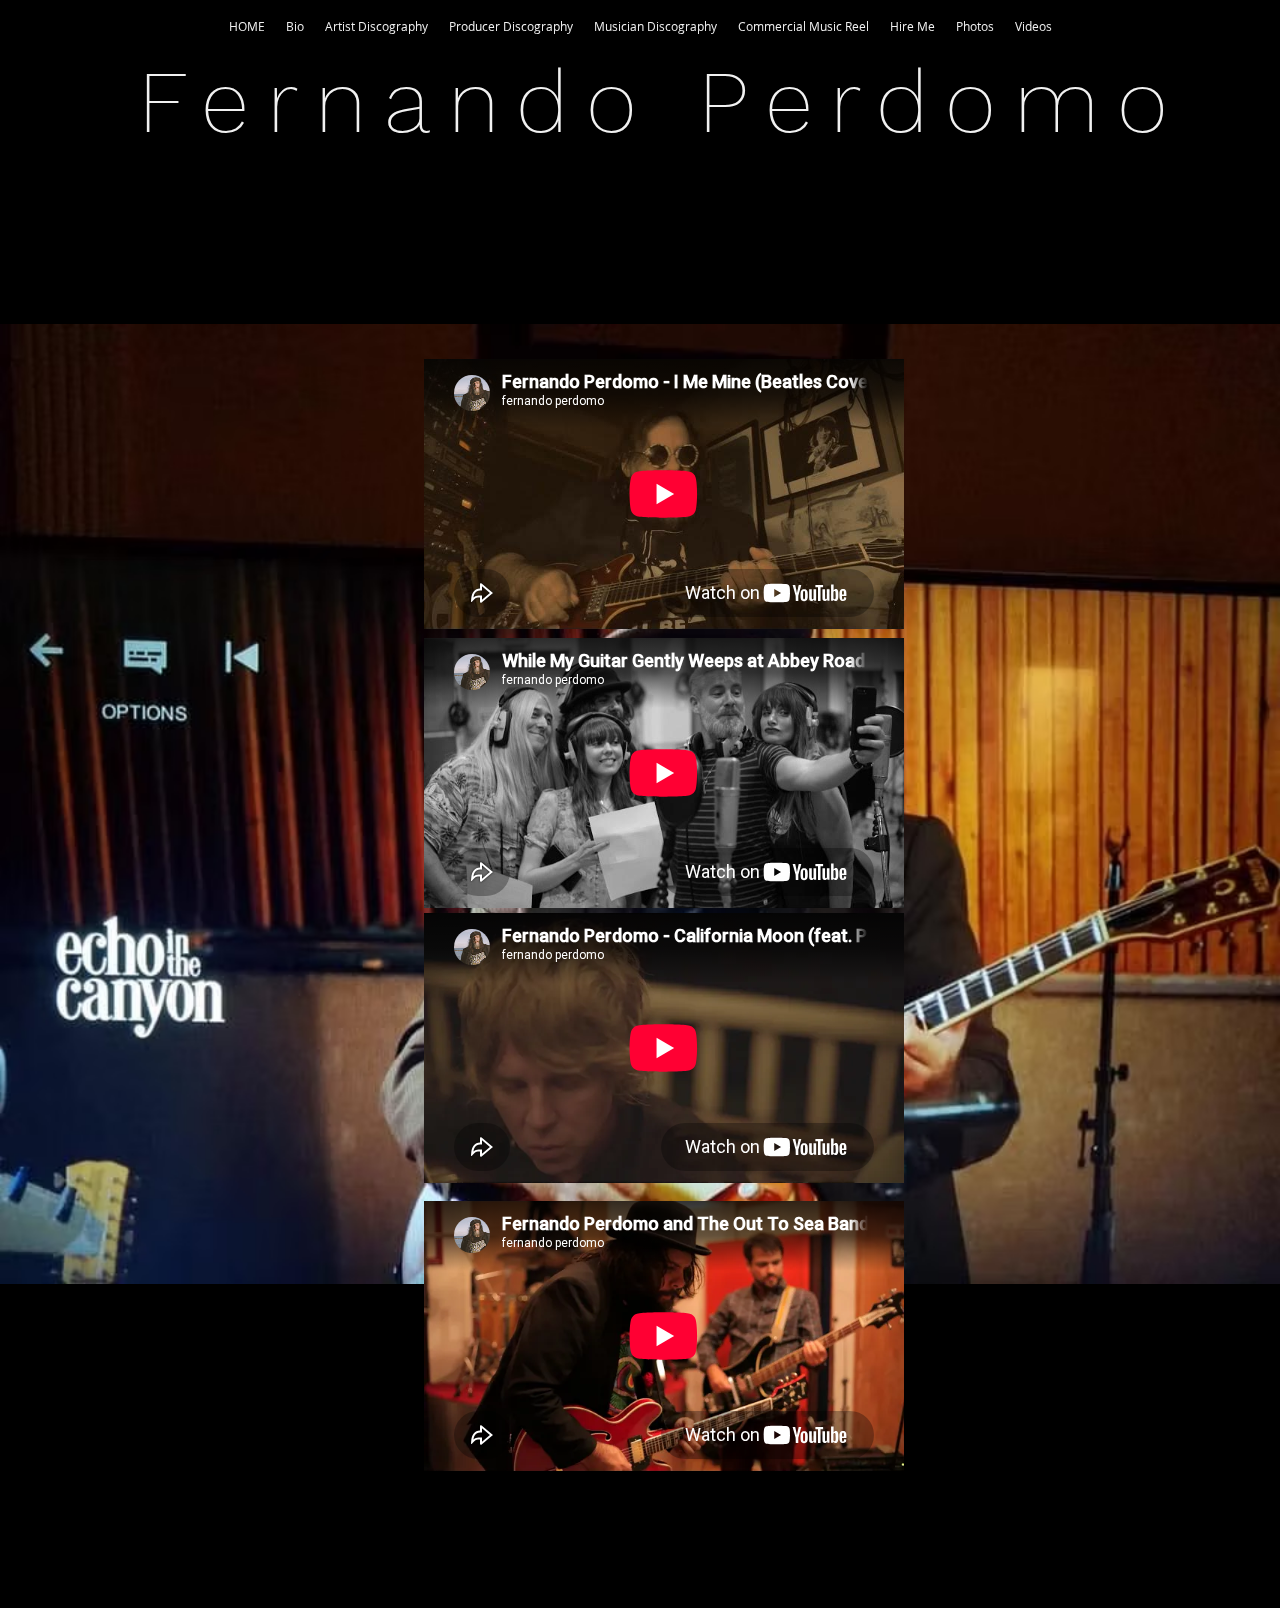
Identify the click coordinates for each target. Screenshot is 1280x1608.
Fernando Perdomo (662, 101)
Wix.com (769, 1558)
